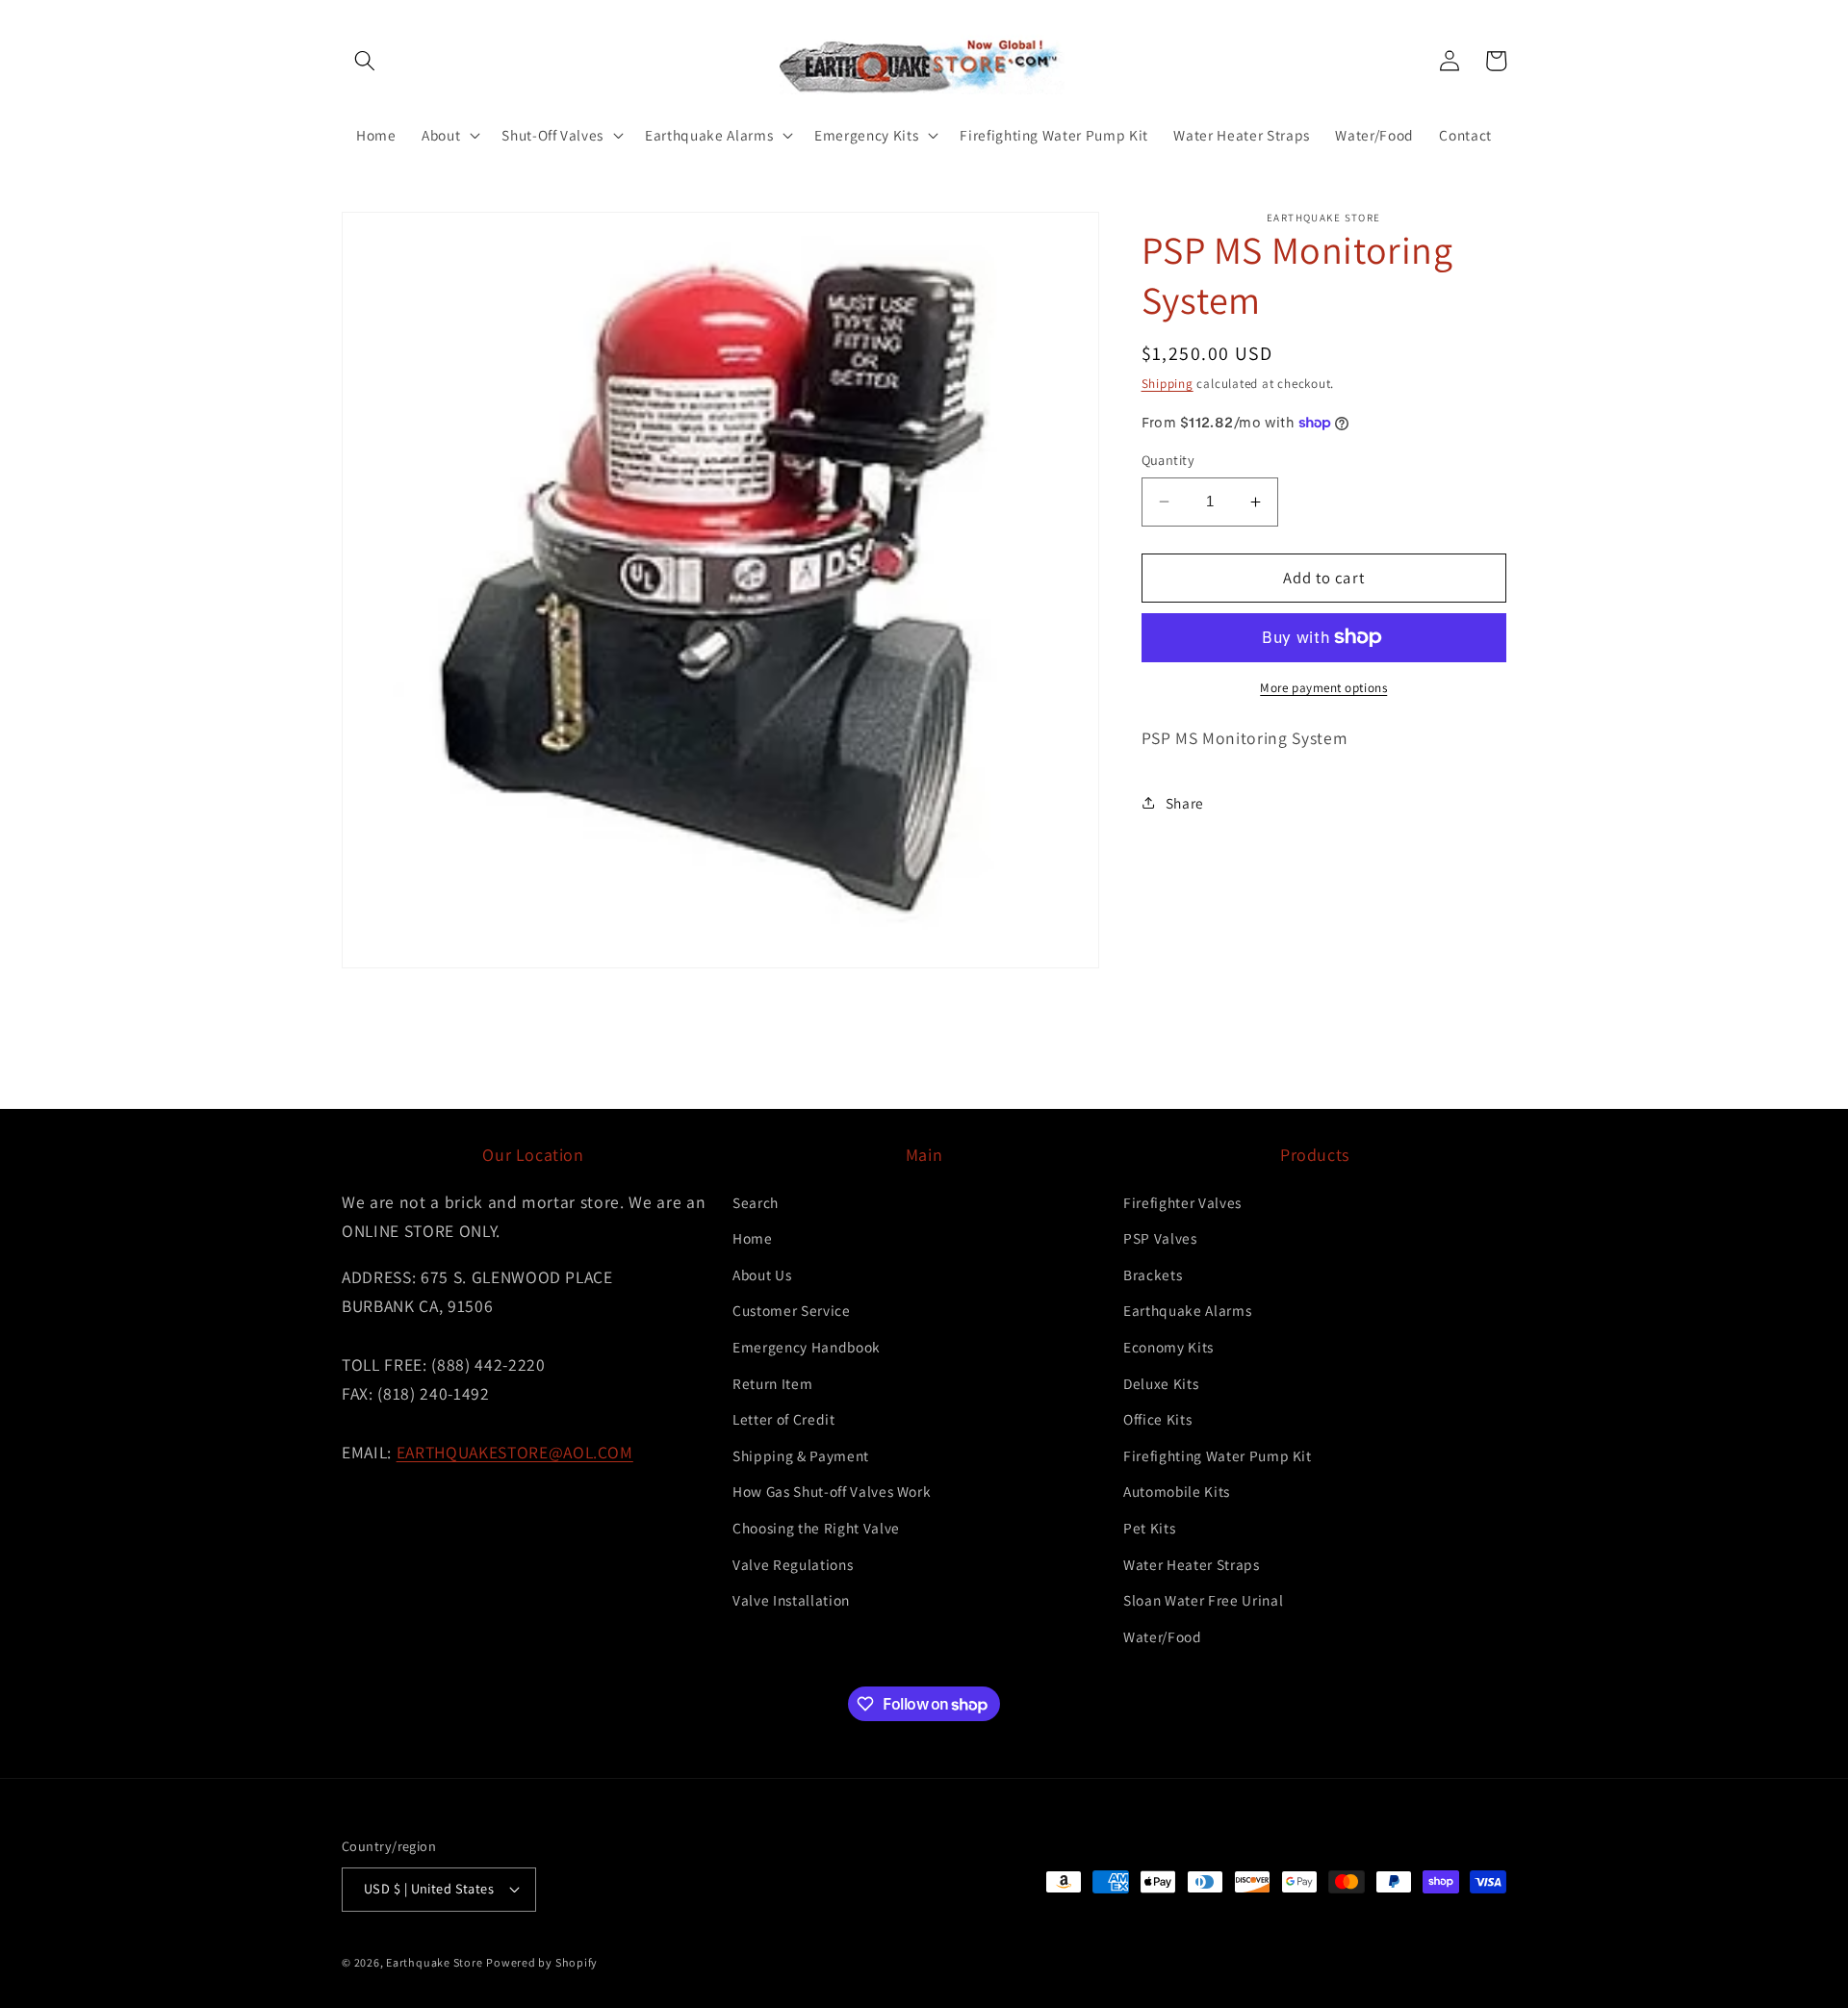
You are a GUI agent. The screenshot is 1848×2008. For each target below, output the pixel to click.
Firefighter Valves (1182, 1202)
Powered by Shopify (542, 1962)
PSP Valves (1160, 1238)
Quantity (1168, 460)
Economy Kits (1168, 1347)
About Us (762, 1274)
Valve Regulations (793, 1564)
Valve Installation (791, 1600)
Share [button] (1185, 803)
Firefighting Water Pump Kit (1218, 1455)
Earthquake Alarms (1187, 1310)
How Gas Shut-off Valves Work (832, 1491)
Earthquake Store (434, 1962)
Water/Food (1163, 1636)
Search (756, 1202)
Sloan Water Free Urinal (1203, 1600)
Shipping (1168, 385)
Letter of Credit (784, 1419)
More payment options (1323, 688)
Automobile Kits (1177, 1491)
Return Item (772, 1383)
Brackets (1153, 1274)
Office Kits (1157, 1419)
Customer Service (792, 1310)
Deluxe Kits (1161, 1383)
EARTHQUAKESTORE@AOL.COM (515, 1452)
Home (753, 1238)
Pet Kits (1149, 1528)
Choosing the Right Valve (816, 1528)
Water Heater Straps (1192, 1564)
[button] (365, 61)
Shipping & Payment (801, 1455)
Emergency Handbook (807, 1347)
